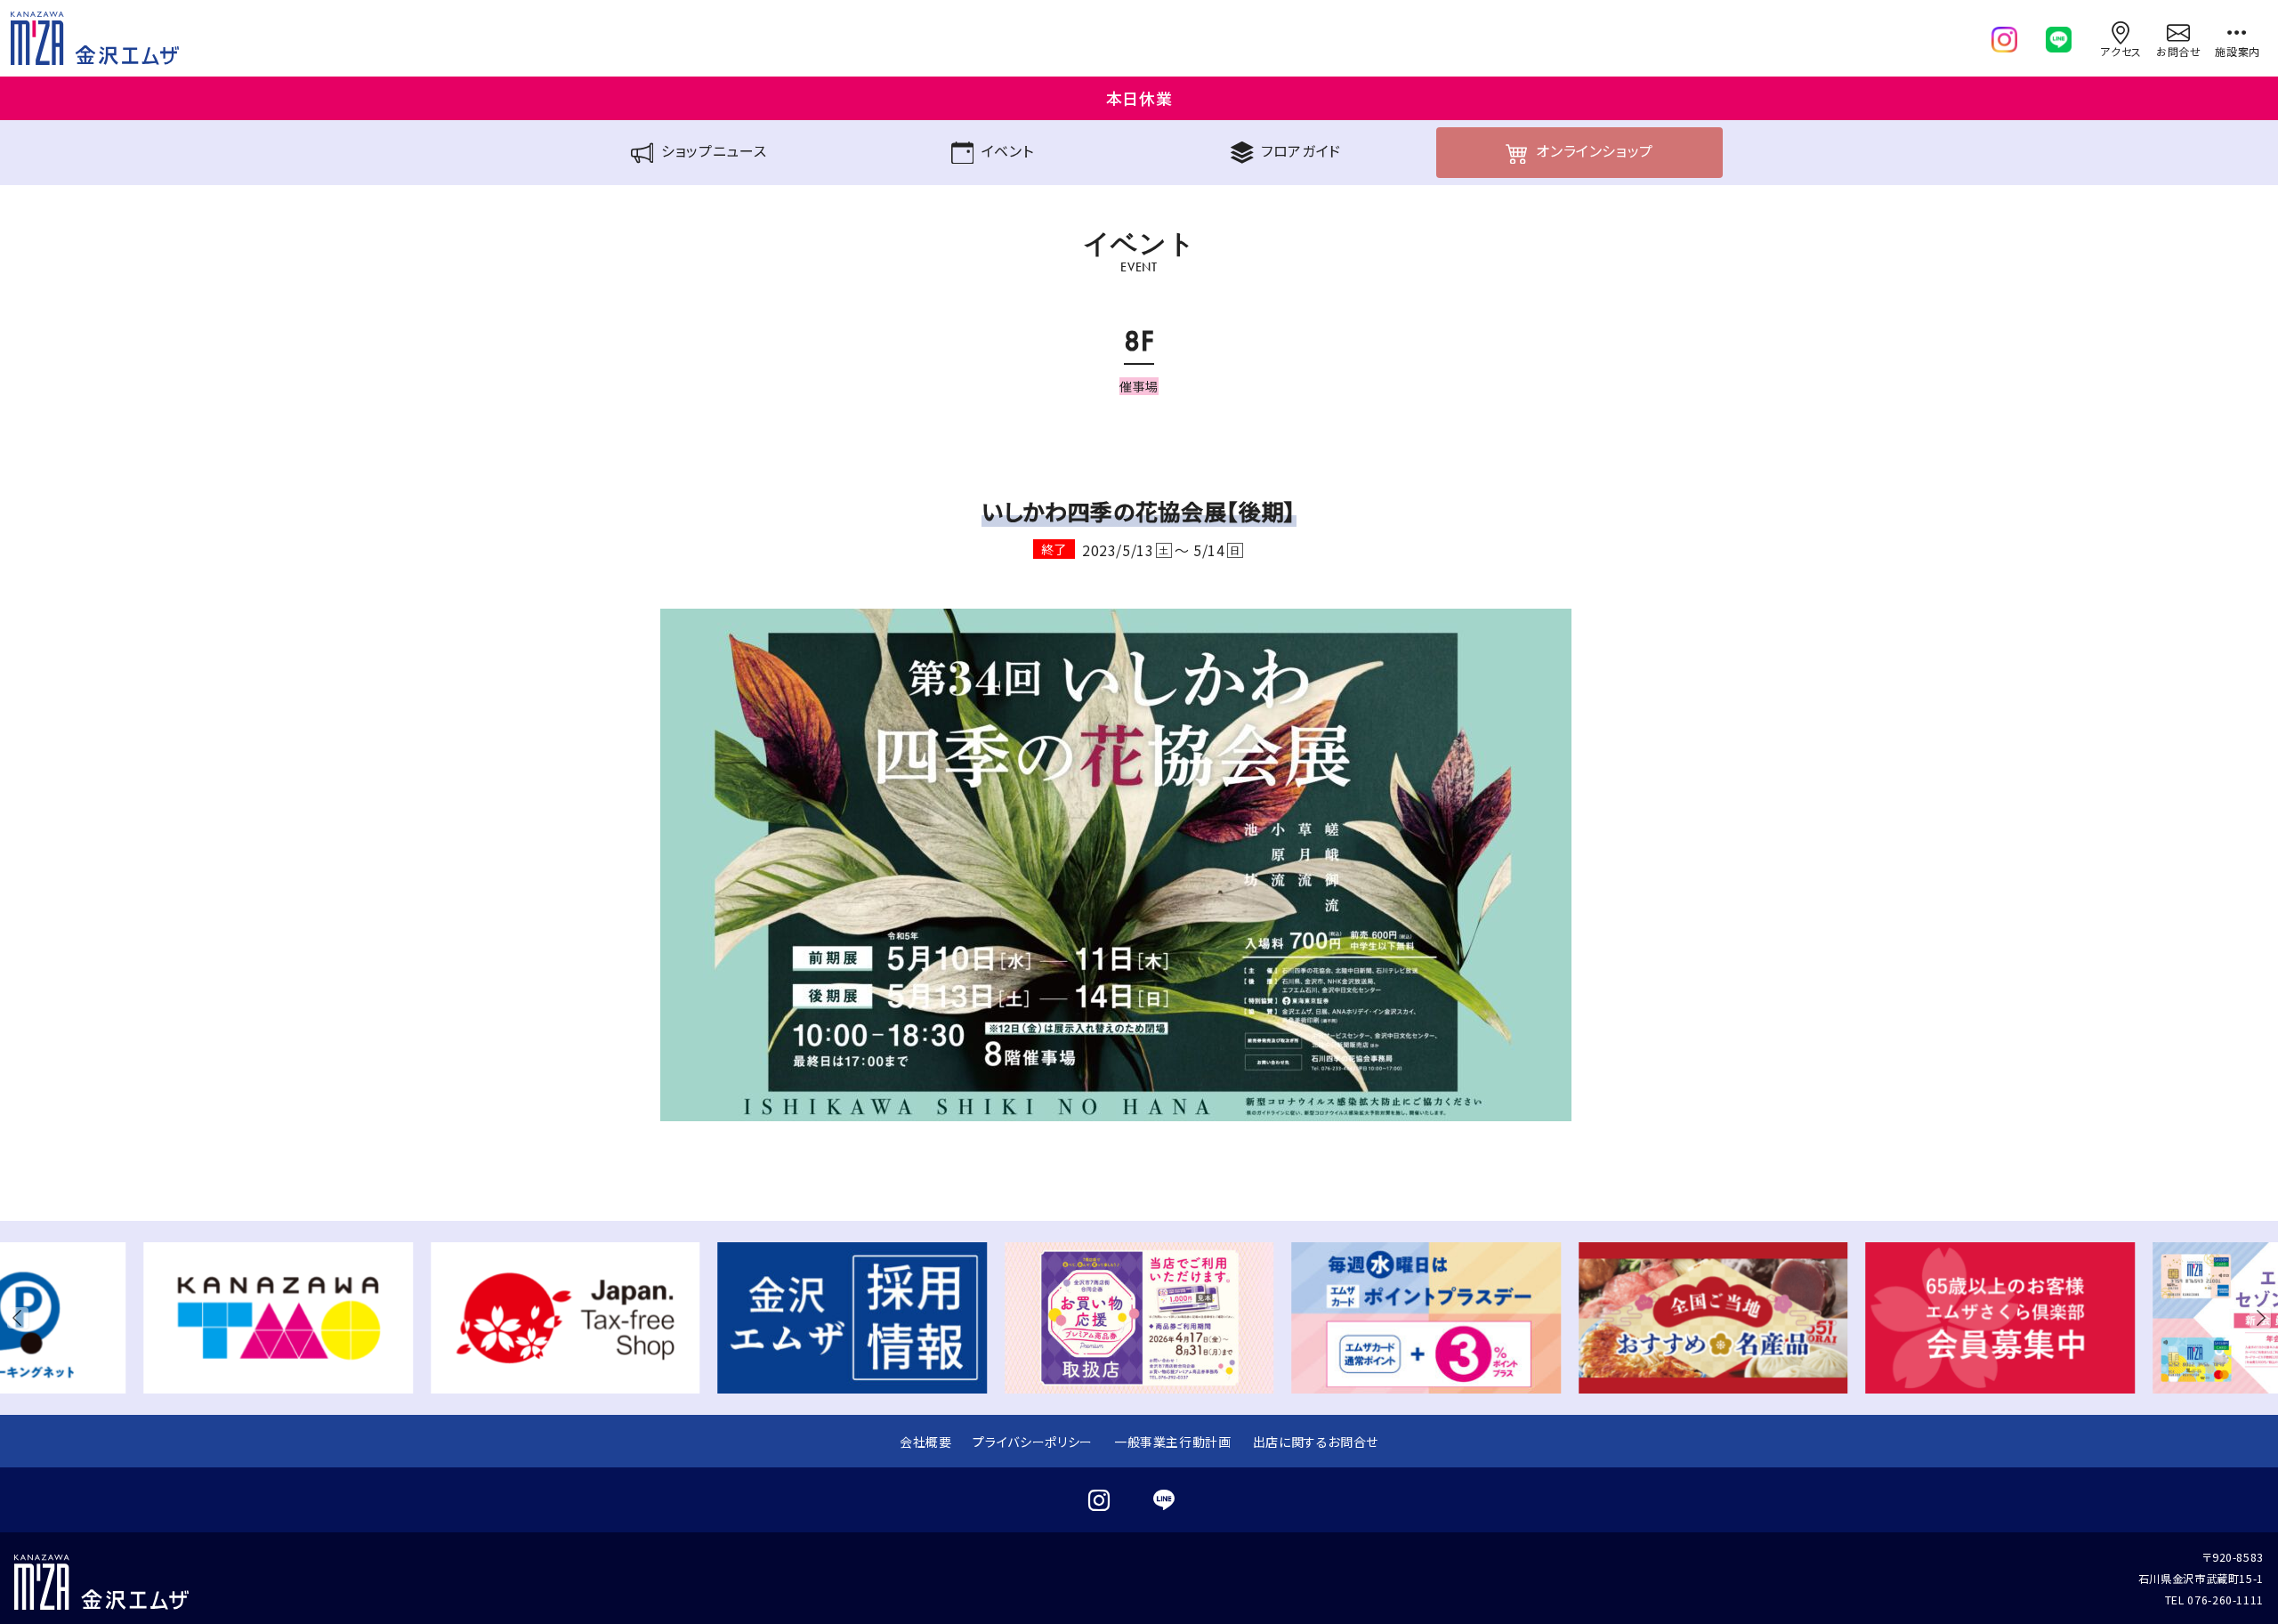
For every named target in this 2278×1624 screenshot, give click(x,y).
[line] (2059, 36)
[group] (278, 1318)
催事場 (1139, 386)
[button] (21, 1318)
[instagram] (2004, 36)
